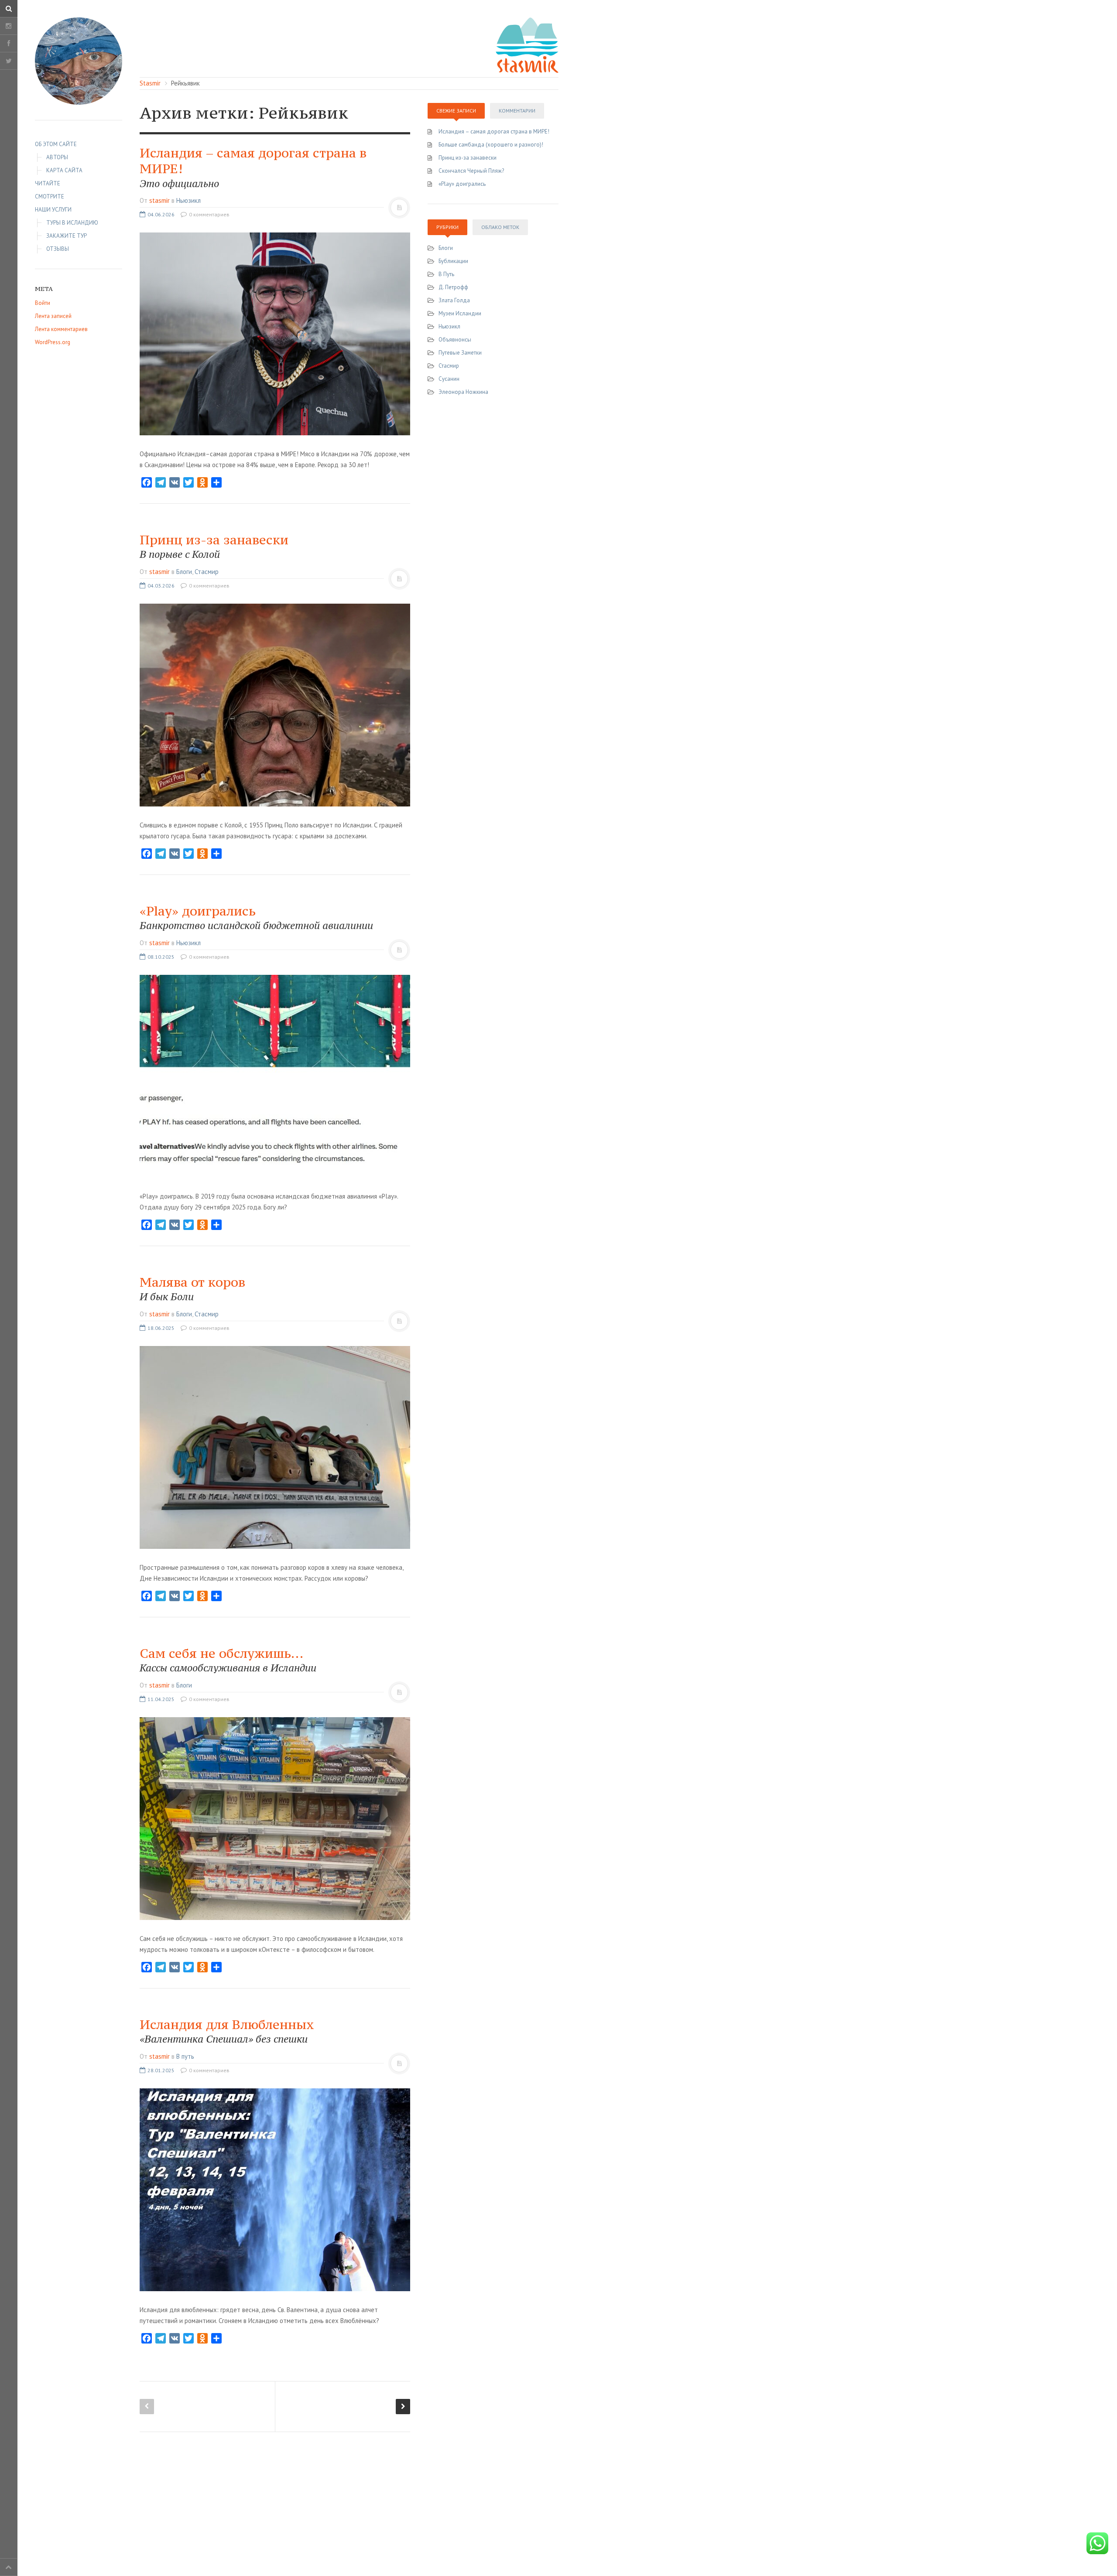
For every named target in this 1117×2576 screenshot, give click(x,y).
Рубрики (447, 227)
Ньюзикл (188, 200)
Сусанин (449, 379)
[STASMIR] (527, 44)
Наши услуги (53, 210)
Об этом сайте (56, 144)
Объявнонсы (455, 340)
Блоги (184, 572)
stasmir (159, 200)
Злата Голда (454, 300)
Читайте (48, 183)
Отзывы (58, 249)
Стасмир (207, 572)
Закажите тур (67, 236)
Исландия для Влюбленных (227, 2031)
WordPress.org (53, 342)
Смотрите (50, 196)
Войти (43, 303)
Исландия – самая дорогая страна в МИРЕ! (494, 132)
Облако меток (500, 227)
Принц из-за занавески (214, 546)
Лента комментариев (61, 329)
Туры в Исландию (72, 223)
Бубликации (453, 261)
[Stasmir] (79, 61)
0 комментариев (209, 214)
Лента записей (53, 316)
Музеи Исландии (460, 313)
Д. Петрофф (453, 287)
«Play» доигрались (462, 184)
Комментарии (517, 111)
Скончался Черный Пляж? (471, 171)
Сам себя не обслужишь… (228, 1660)
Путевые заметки (460, 353)
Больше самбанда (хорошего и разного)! (491, 145)
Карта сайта (64, 170)
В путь (185, 2056)
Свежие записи (456, 111)
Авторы (57, 157)
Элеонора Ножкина (463, 392)
